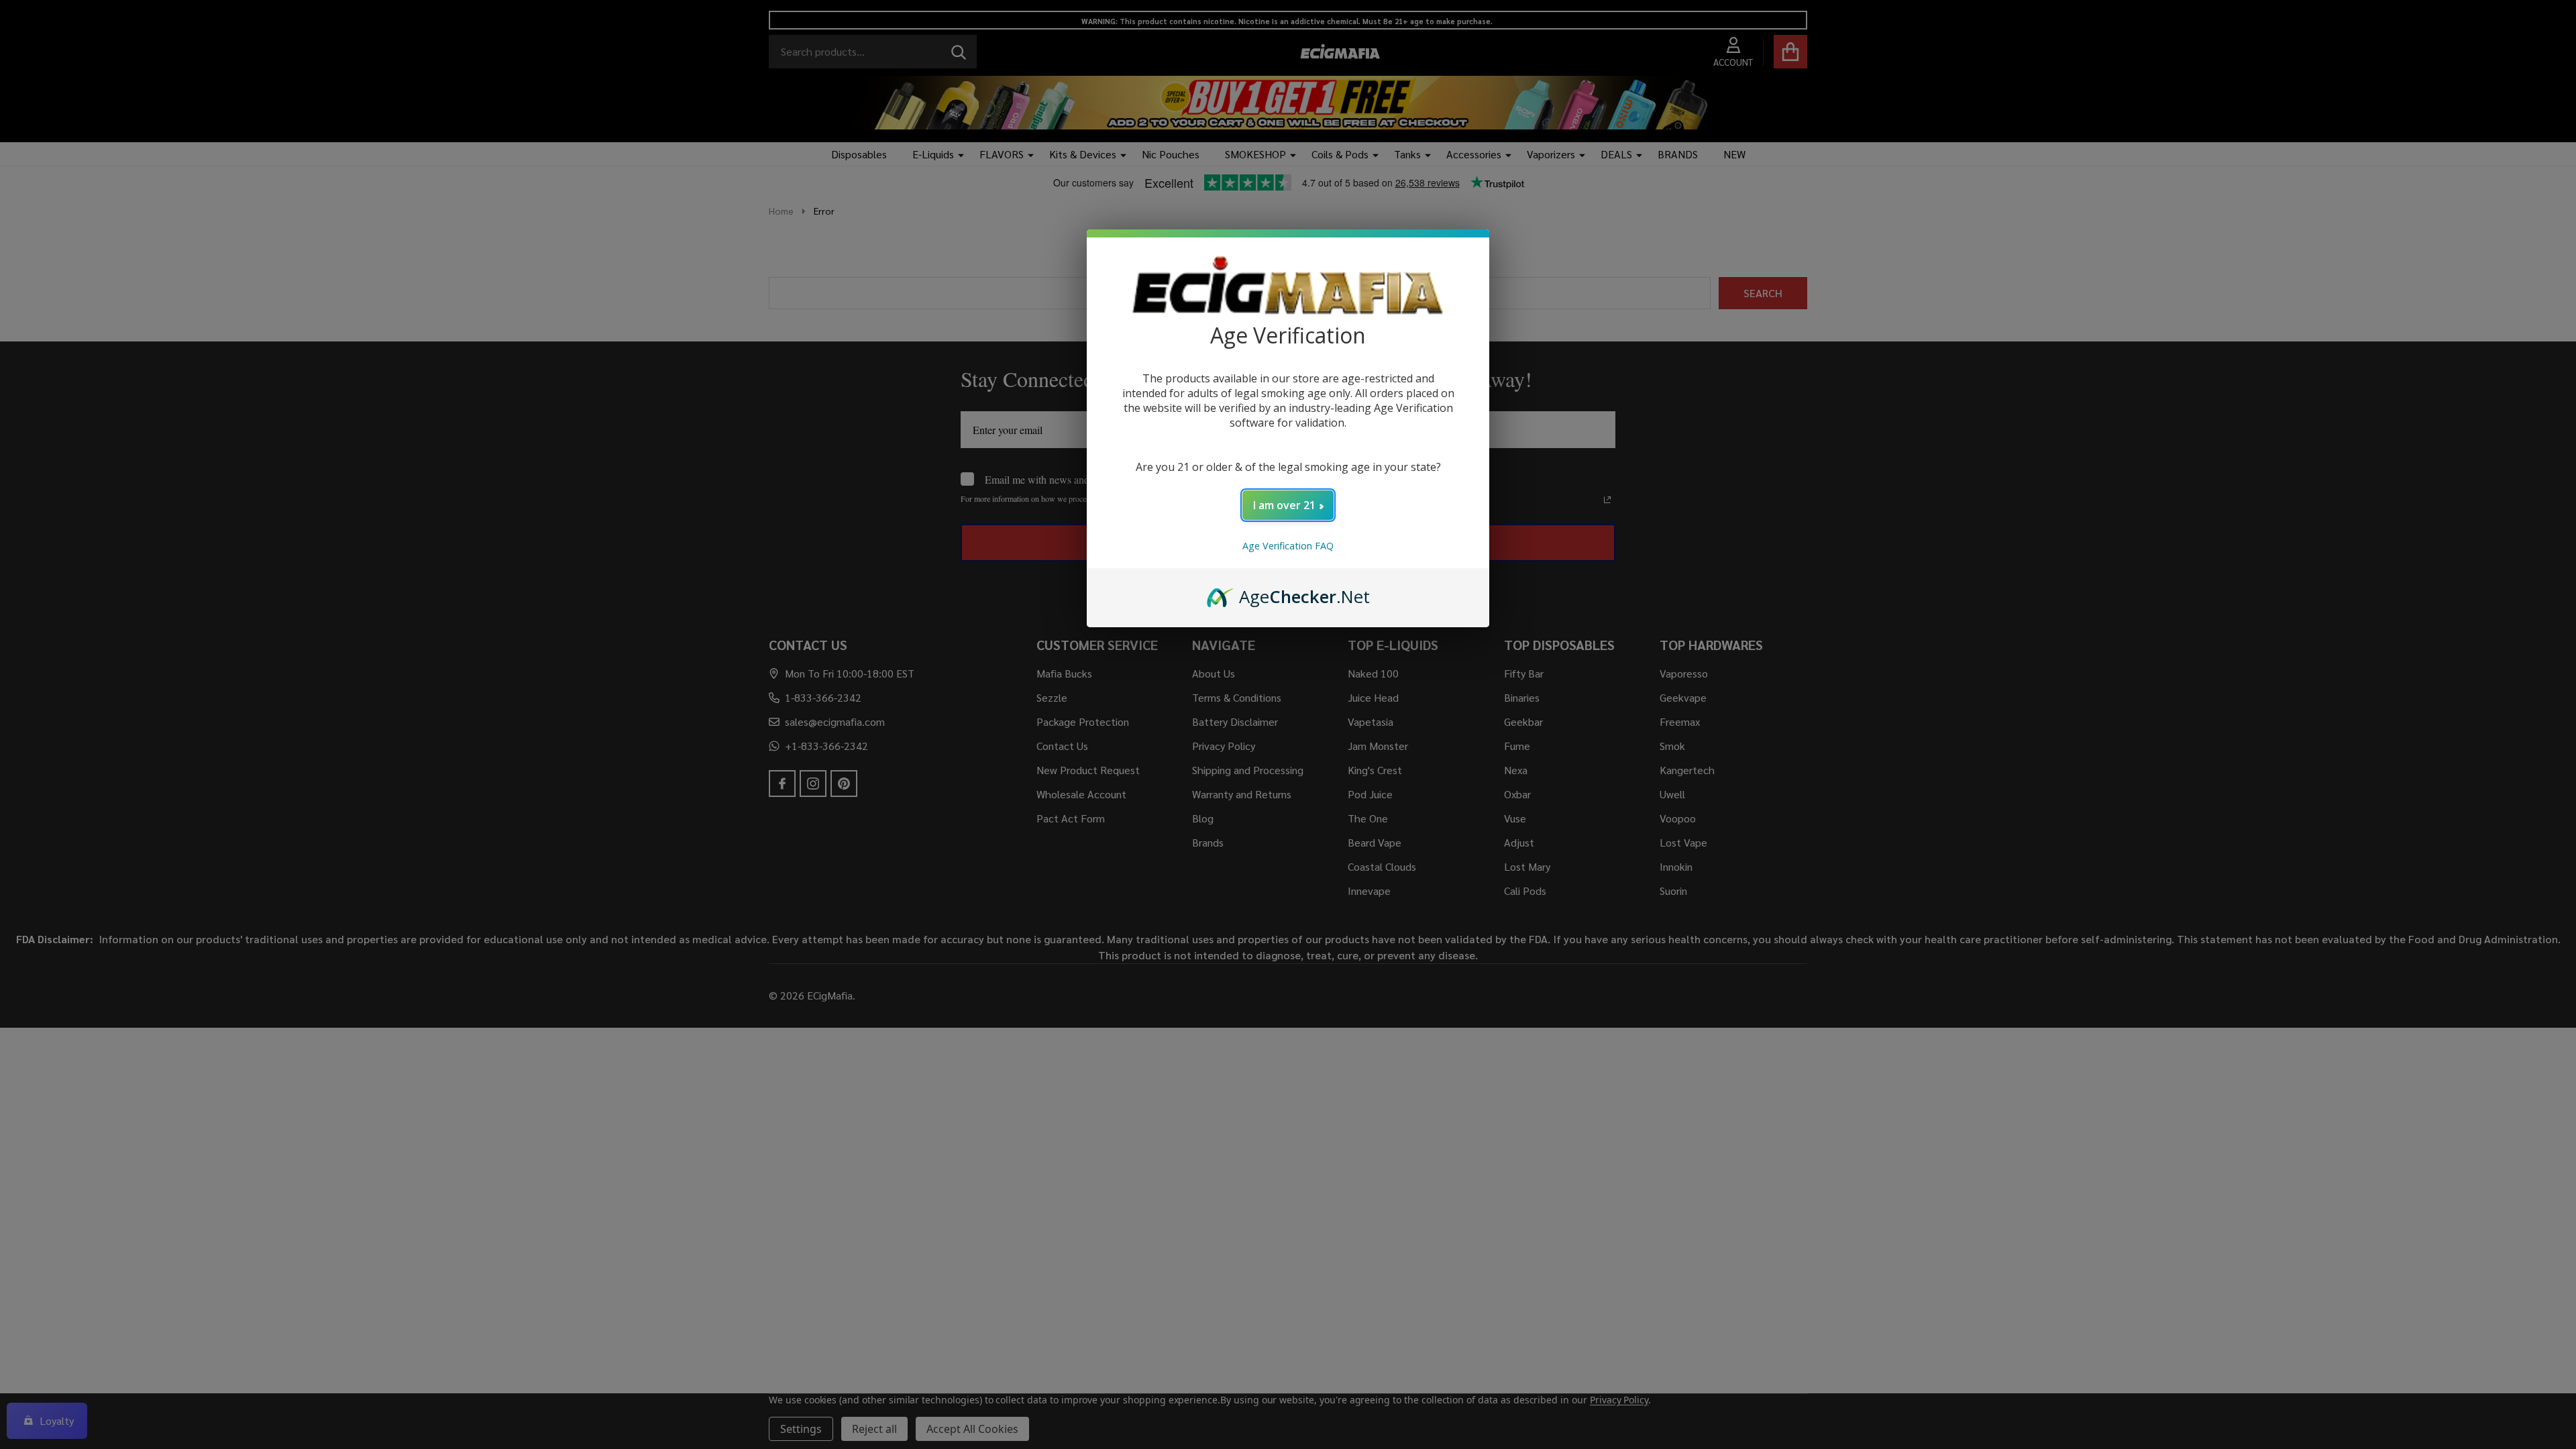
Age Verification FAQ (1288, 546)
